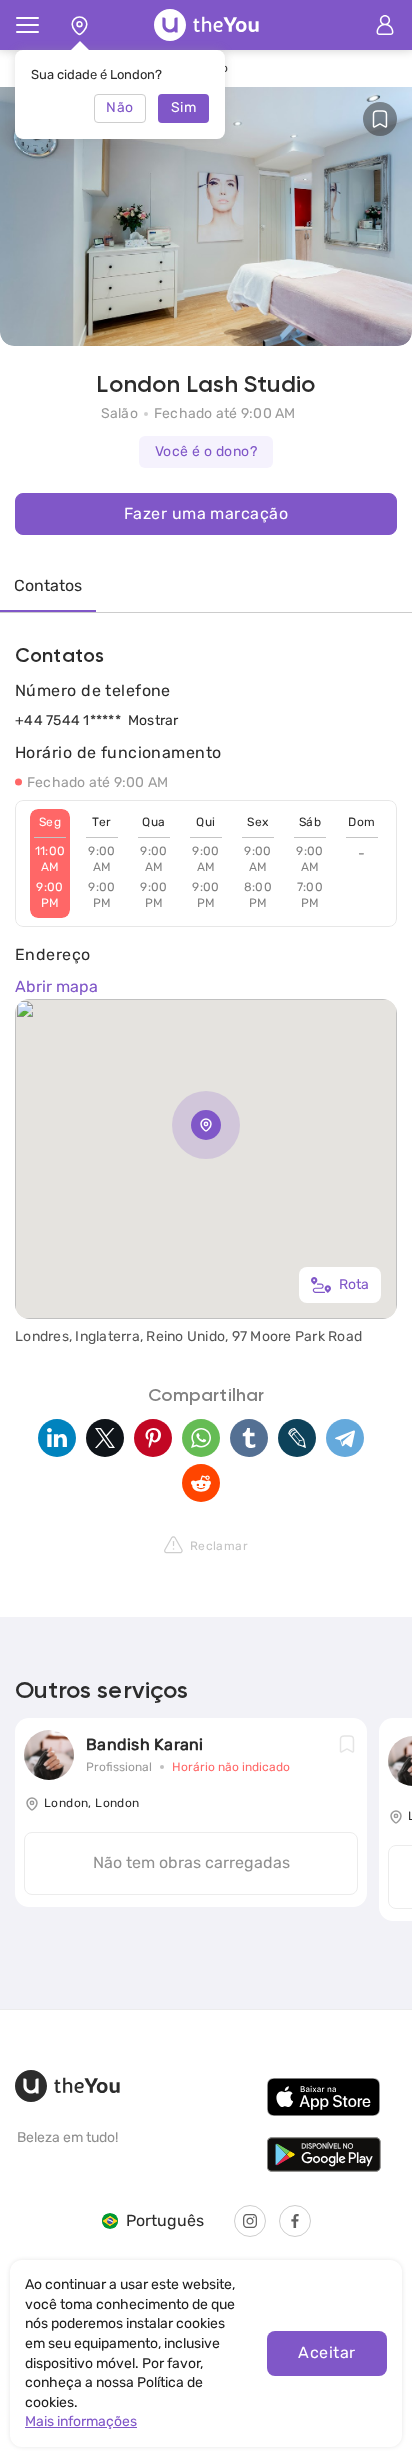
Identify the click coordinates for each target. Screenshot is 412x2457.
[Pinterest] (153, 1438)
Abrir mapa (56, 986)
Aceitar (326, 2352)
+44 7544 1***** (68, 720)
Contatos (48, 585)
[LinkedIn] (57, 1438)
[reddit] (201, 1483)
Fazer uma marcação (206, 513)
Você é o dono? (206, 451)
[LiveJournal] (297, 1438)
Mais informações (81, 2421)
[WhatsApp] (201, 1438)
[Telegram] (345, 1438)
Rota (354, 1284)
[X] (105, 1438)
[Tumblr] (249, 1438)
